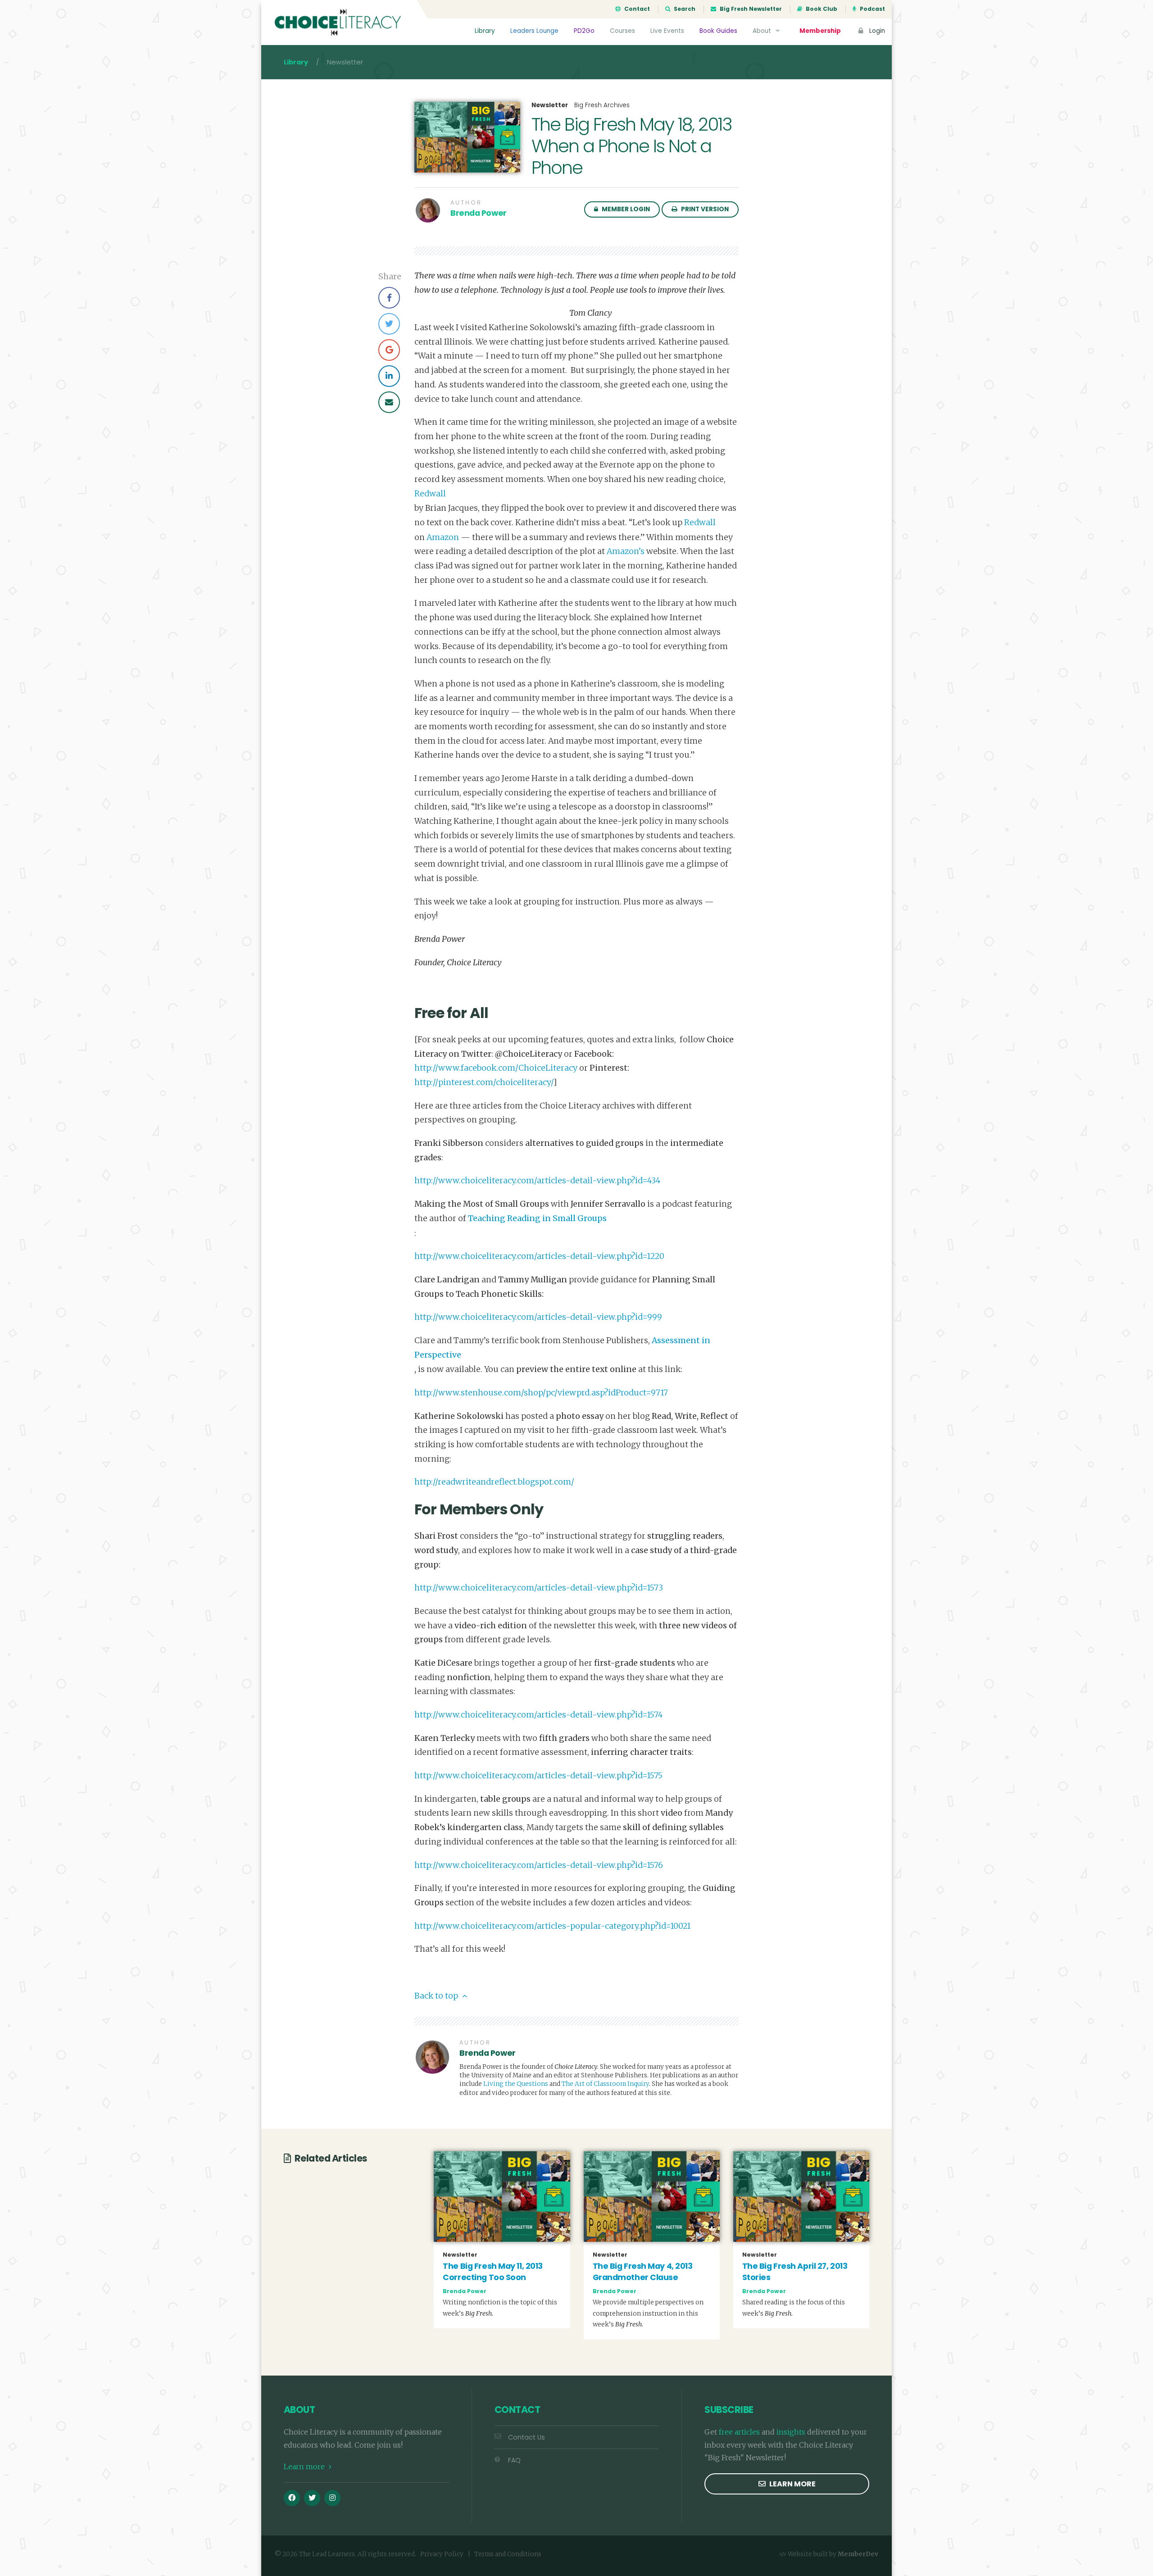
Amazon (443, 537)
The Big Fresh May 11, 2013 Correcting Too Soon (493, 2272)
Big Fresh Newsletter (750, 9)
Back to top (437, 1996)
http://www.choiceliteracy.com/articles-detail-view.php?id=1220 (539, 1256)
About (763, 31)
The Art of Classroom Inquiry (605, 2084)
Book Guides (718, 31)
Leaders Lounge (534, 31)
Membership (820, 31)
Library (485, 31)
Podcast (872, 9)
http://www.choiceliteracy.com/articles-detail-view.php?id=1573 (539, 1588)
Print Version (704, 209)
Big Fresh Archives (602, 105)
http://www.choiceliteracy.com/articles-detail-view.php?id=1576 (539, 1865)
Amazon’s (626, 551)
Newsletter (550, 105)
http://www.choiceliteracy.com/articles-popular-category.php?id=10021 (552, 1926)
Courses (622, 31)
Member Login (625, 209)
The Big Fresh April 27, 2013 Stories (795, 2272)
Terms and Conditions (508, 2554)
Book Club (821, 9)
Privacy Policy (442, 2554)
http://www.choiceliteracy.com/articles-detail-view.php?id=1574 (539, 1715)
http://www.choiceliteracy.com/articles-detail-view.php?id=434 (538, 1181)
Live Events (667, 31)
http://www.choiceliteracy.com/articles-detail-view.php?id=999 (538, 1317)
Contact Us (527, 2437)
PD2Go (584, 31)
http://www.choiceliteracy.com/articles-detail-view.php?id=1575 (538, 1776)
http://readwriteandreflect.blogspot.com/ (494, 1482)
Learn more (305, 2467)
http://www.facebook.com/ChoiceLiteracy (496, 1068)
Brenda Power (479, 213)
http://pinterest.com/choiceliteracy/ (484, 1082)
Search (684, 9)
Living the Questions (516, 2084)
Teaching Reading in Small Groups (537, 1218)
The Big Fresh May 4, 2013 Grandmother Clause (643, 2272)
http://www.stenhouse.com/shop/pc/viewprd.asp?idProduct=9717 (541, 1393)
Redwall (430, 494)
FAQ (514, 2460)
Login (876, 31)
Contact (636, 9)
